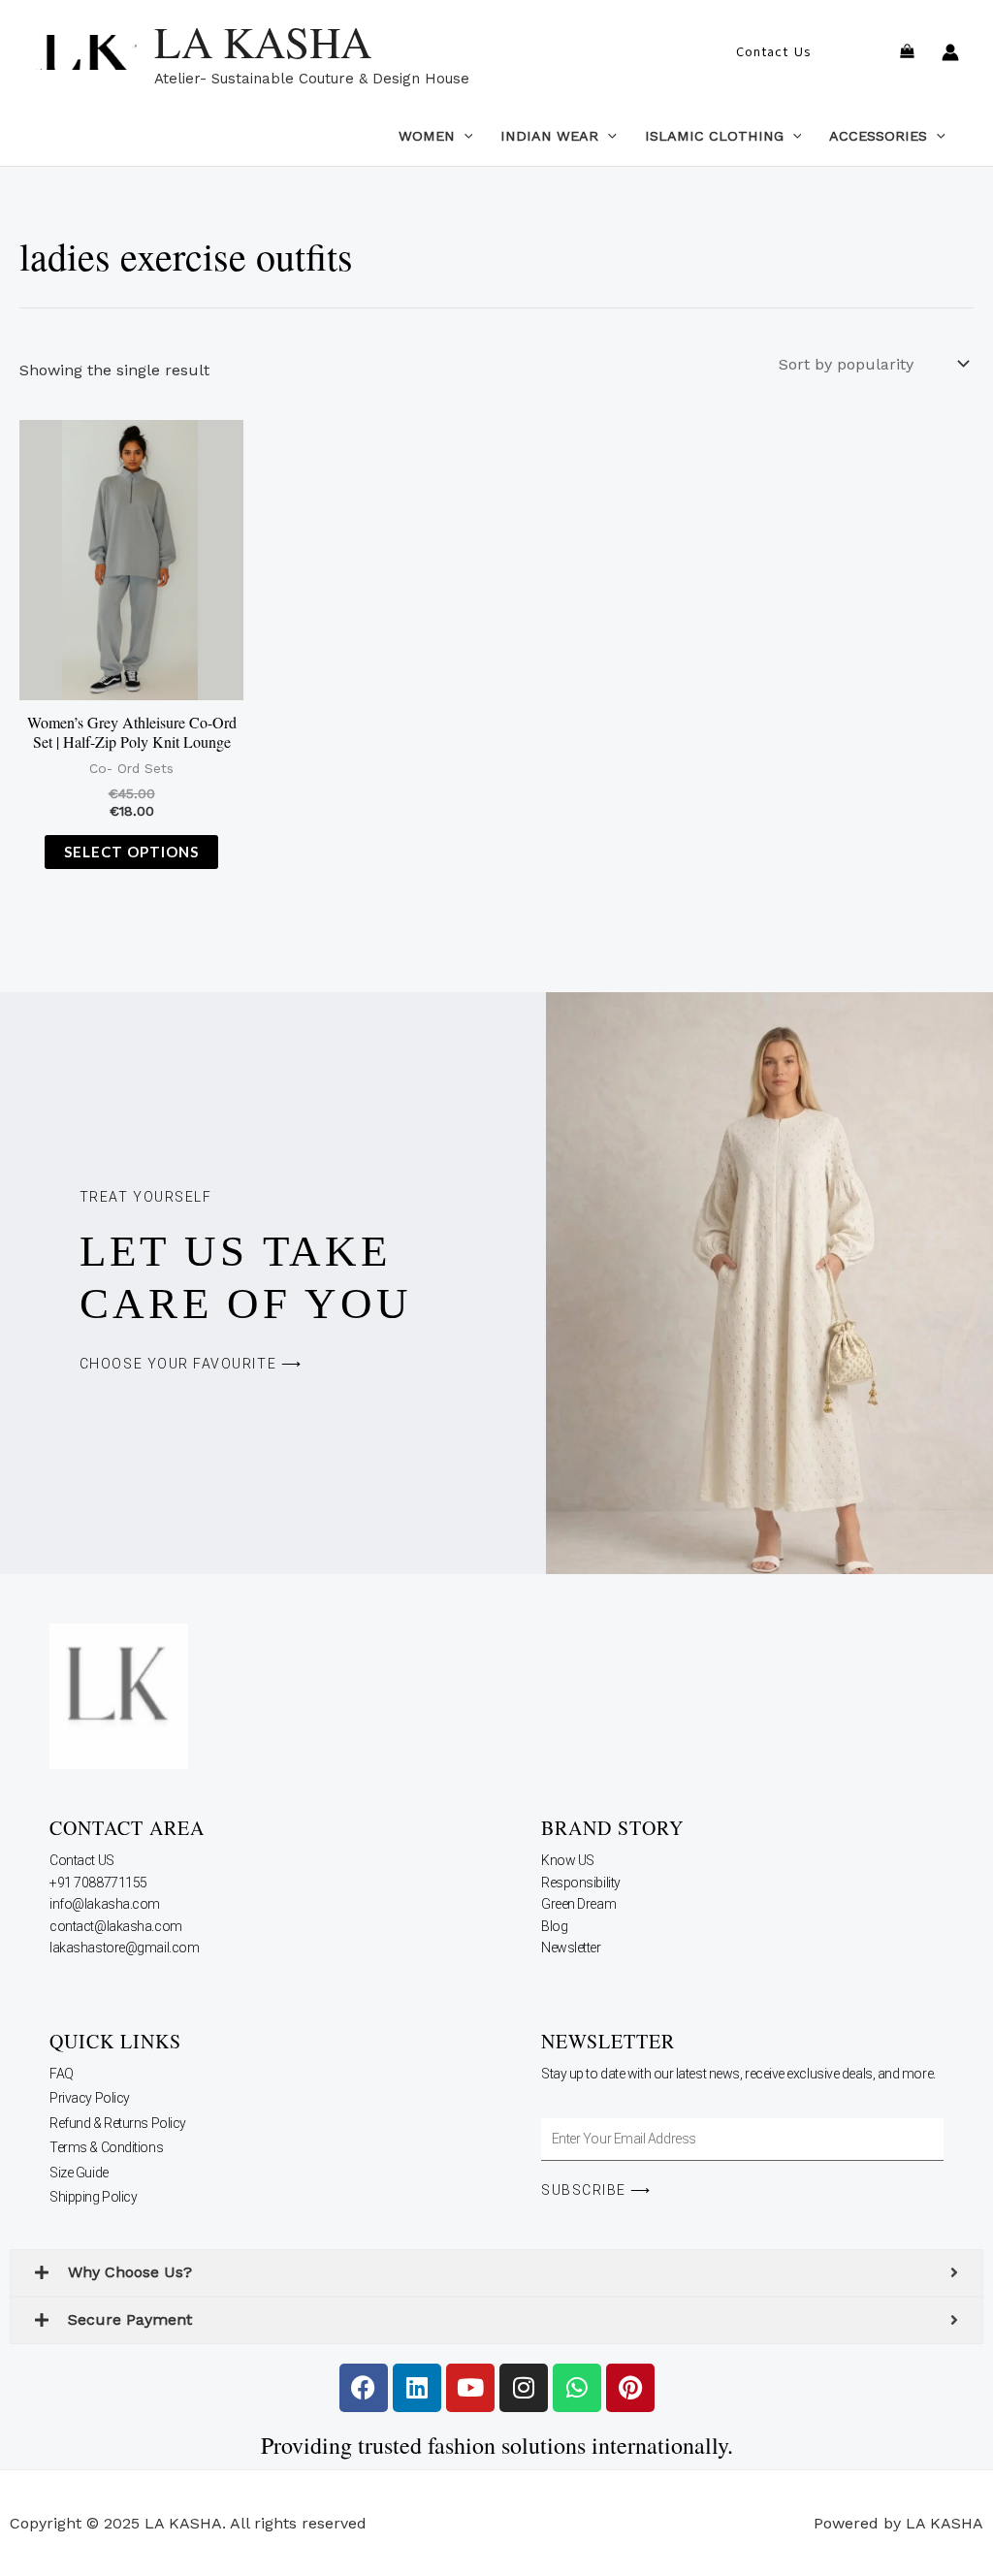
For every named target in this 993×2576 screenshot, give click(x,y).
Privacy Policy (90, 2098)
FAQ (62, 2074)
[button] (773, 52)
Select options (131, 852)
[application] (464, 136)
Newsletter (572, 1948)
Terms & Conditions (106, 2147)
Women (427, 136)
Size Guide (79, 2173)
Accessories (878, 136)
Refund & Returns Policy (118, 2123)
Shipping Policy (93, 2197)
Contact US (83, 1860)
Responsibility (582, 1883)
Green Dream (580, 1904)
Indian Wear (549, 136)
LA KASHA (263, 42)
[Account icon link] (950, 52)
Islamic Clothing (714, 136)
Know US (569, 1860)
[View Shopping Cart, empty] (907, 53)
